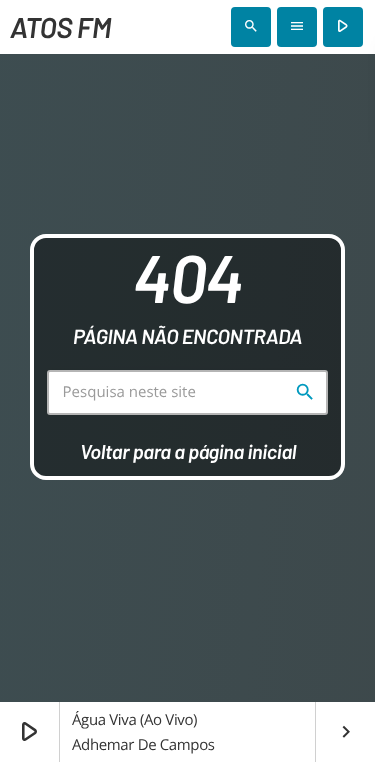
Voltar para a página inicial (188, 451)
